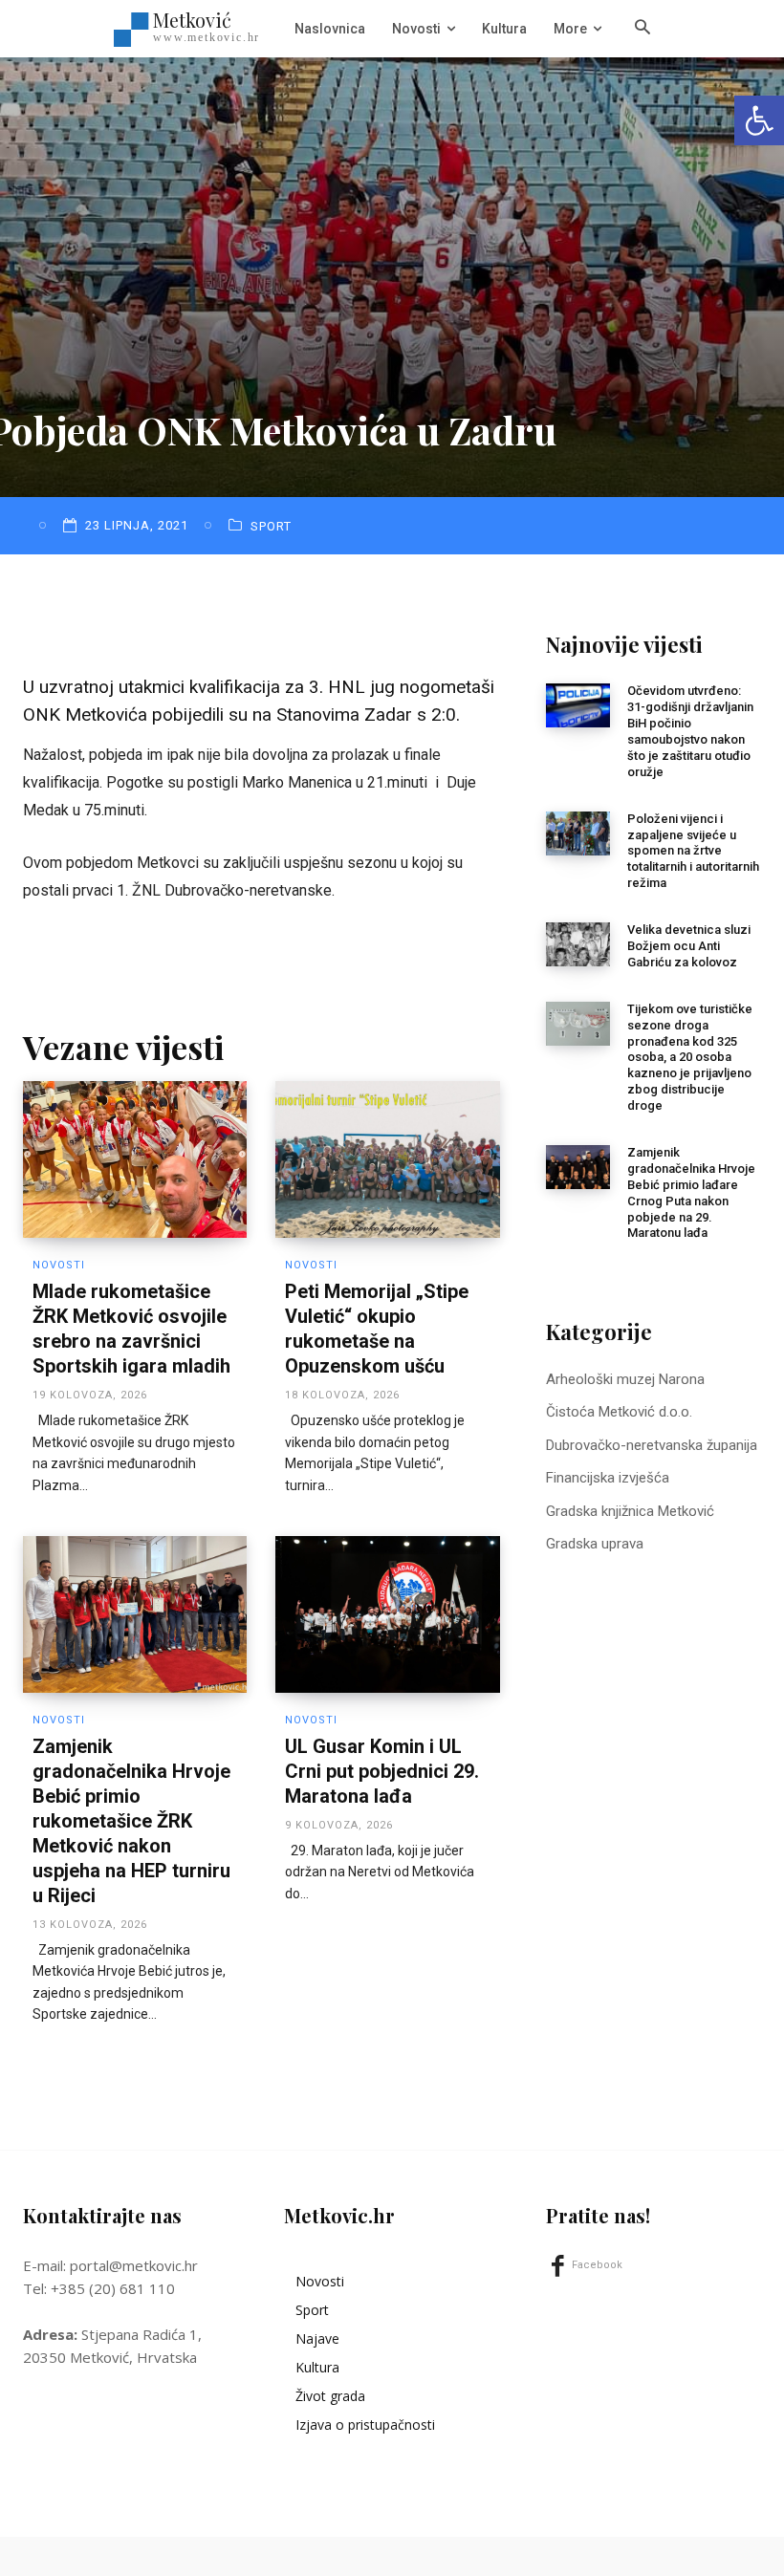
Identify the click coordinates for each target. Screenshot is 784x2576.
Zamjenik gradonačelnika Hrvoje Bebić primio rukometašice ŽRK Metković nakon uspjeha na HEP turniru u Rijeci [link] (131, 1821)
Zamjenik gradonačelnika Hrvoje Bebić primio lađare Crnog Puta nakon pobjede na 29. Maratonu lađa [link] (691, 1192)
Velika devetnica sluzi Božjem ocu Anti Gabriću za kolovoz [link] (689, 946)
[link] (759, 120)
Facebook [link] (597, 2265)
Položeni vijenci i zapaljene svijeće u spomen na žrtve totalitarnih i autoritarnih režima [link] (693, 851)
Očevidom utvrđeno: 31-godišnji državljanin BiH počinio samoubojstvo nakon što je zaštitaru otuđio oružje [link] (690, 731)
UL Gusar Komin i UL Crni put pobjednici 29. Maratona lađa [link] (382, 1771)
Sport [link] (271, 526)
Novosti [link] (59, 1265)
